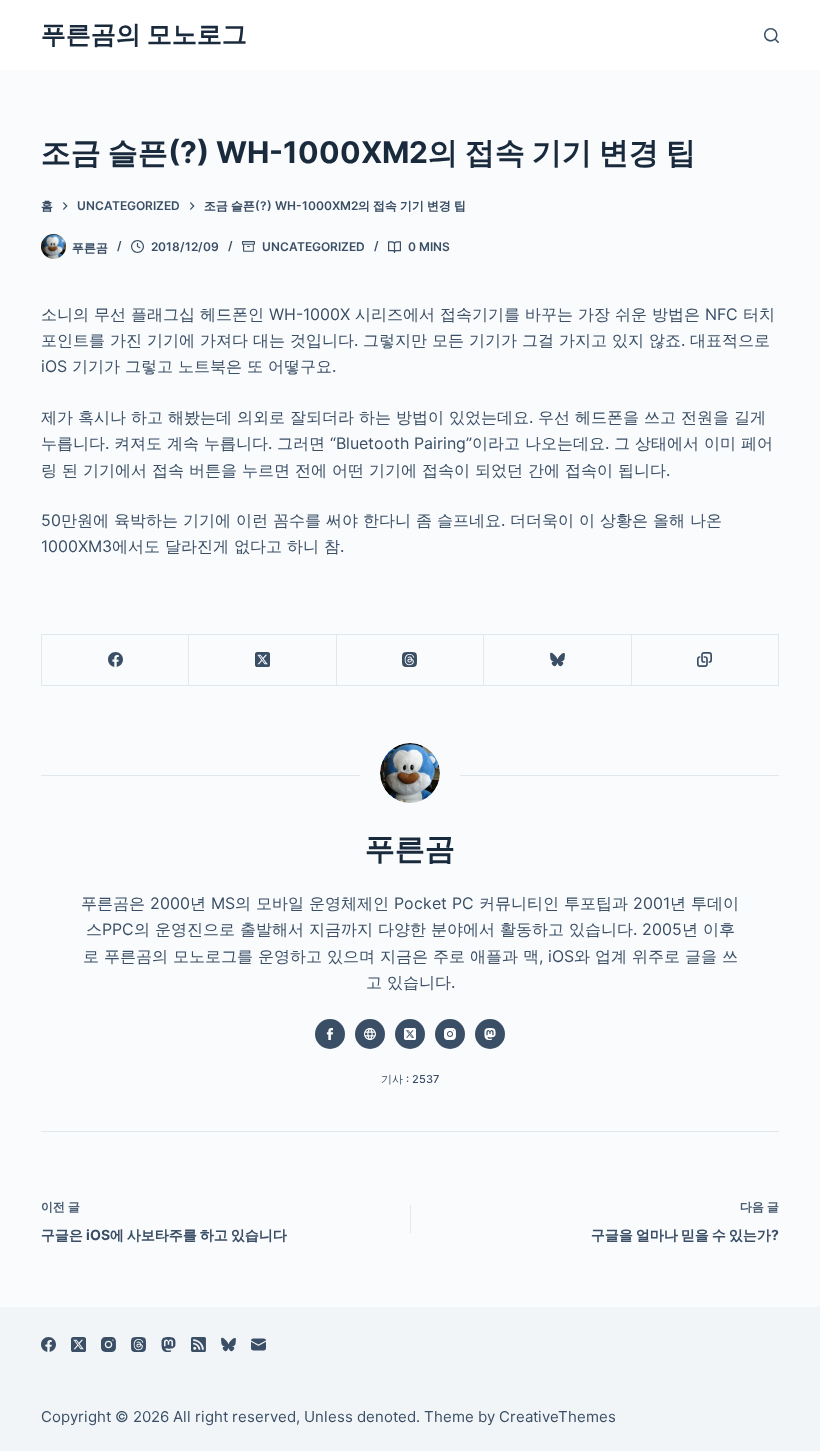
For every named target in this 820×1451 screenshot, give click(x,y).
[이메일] (258, 1344)
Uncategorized (313, 246)
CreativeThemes (557, 1416)
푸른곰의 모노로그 (144, 34)
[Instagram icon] (450, 1034)
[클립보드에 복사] (705, 660)
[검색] (771, 35)
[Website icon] (370, 1034)
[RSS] (198, 1344)
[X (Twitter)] (262, 660)
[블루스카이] (557, 660)
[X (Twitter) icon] (410, 1034)
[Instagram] (108, 1344)
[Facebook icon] (330, 1034)
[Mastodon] (168, 1344)
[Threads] (410, 660)
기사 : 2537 (410, 1079)
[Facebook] (115, 660)
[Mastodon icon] (490, 1034)
